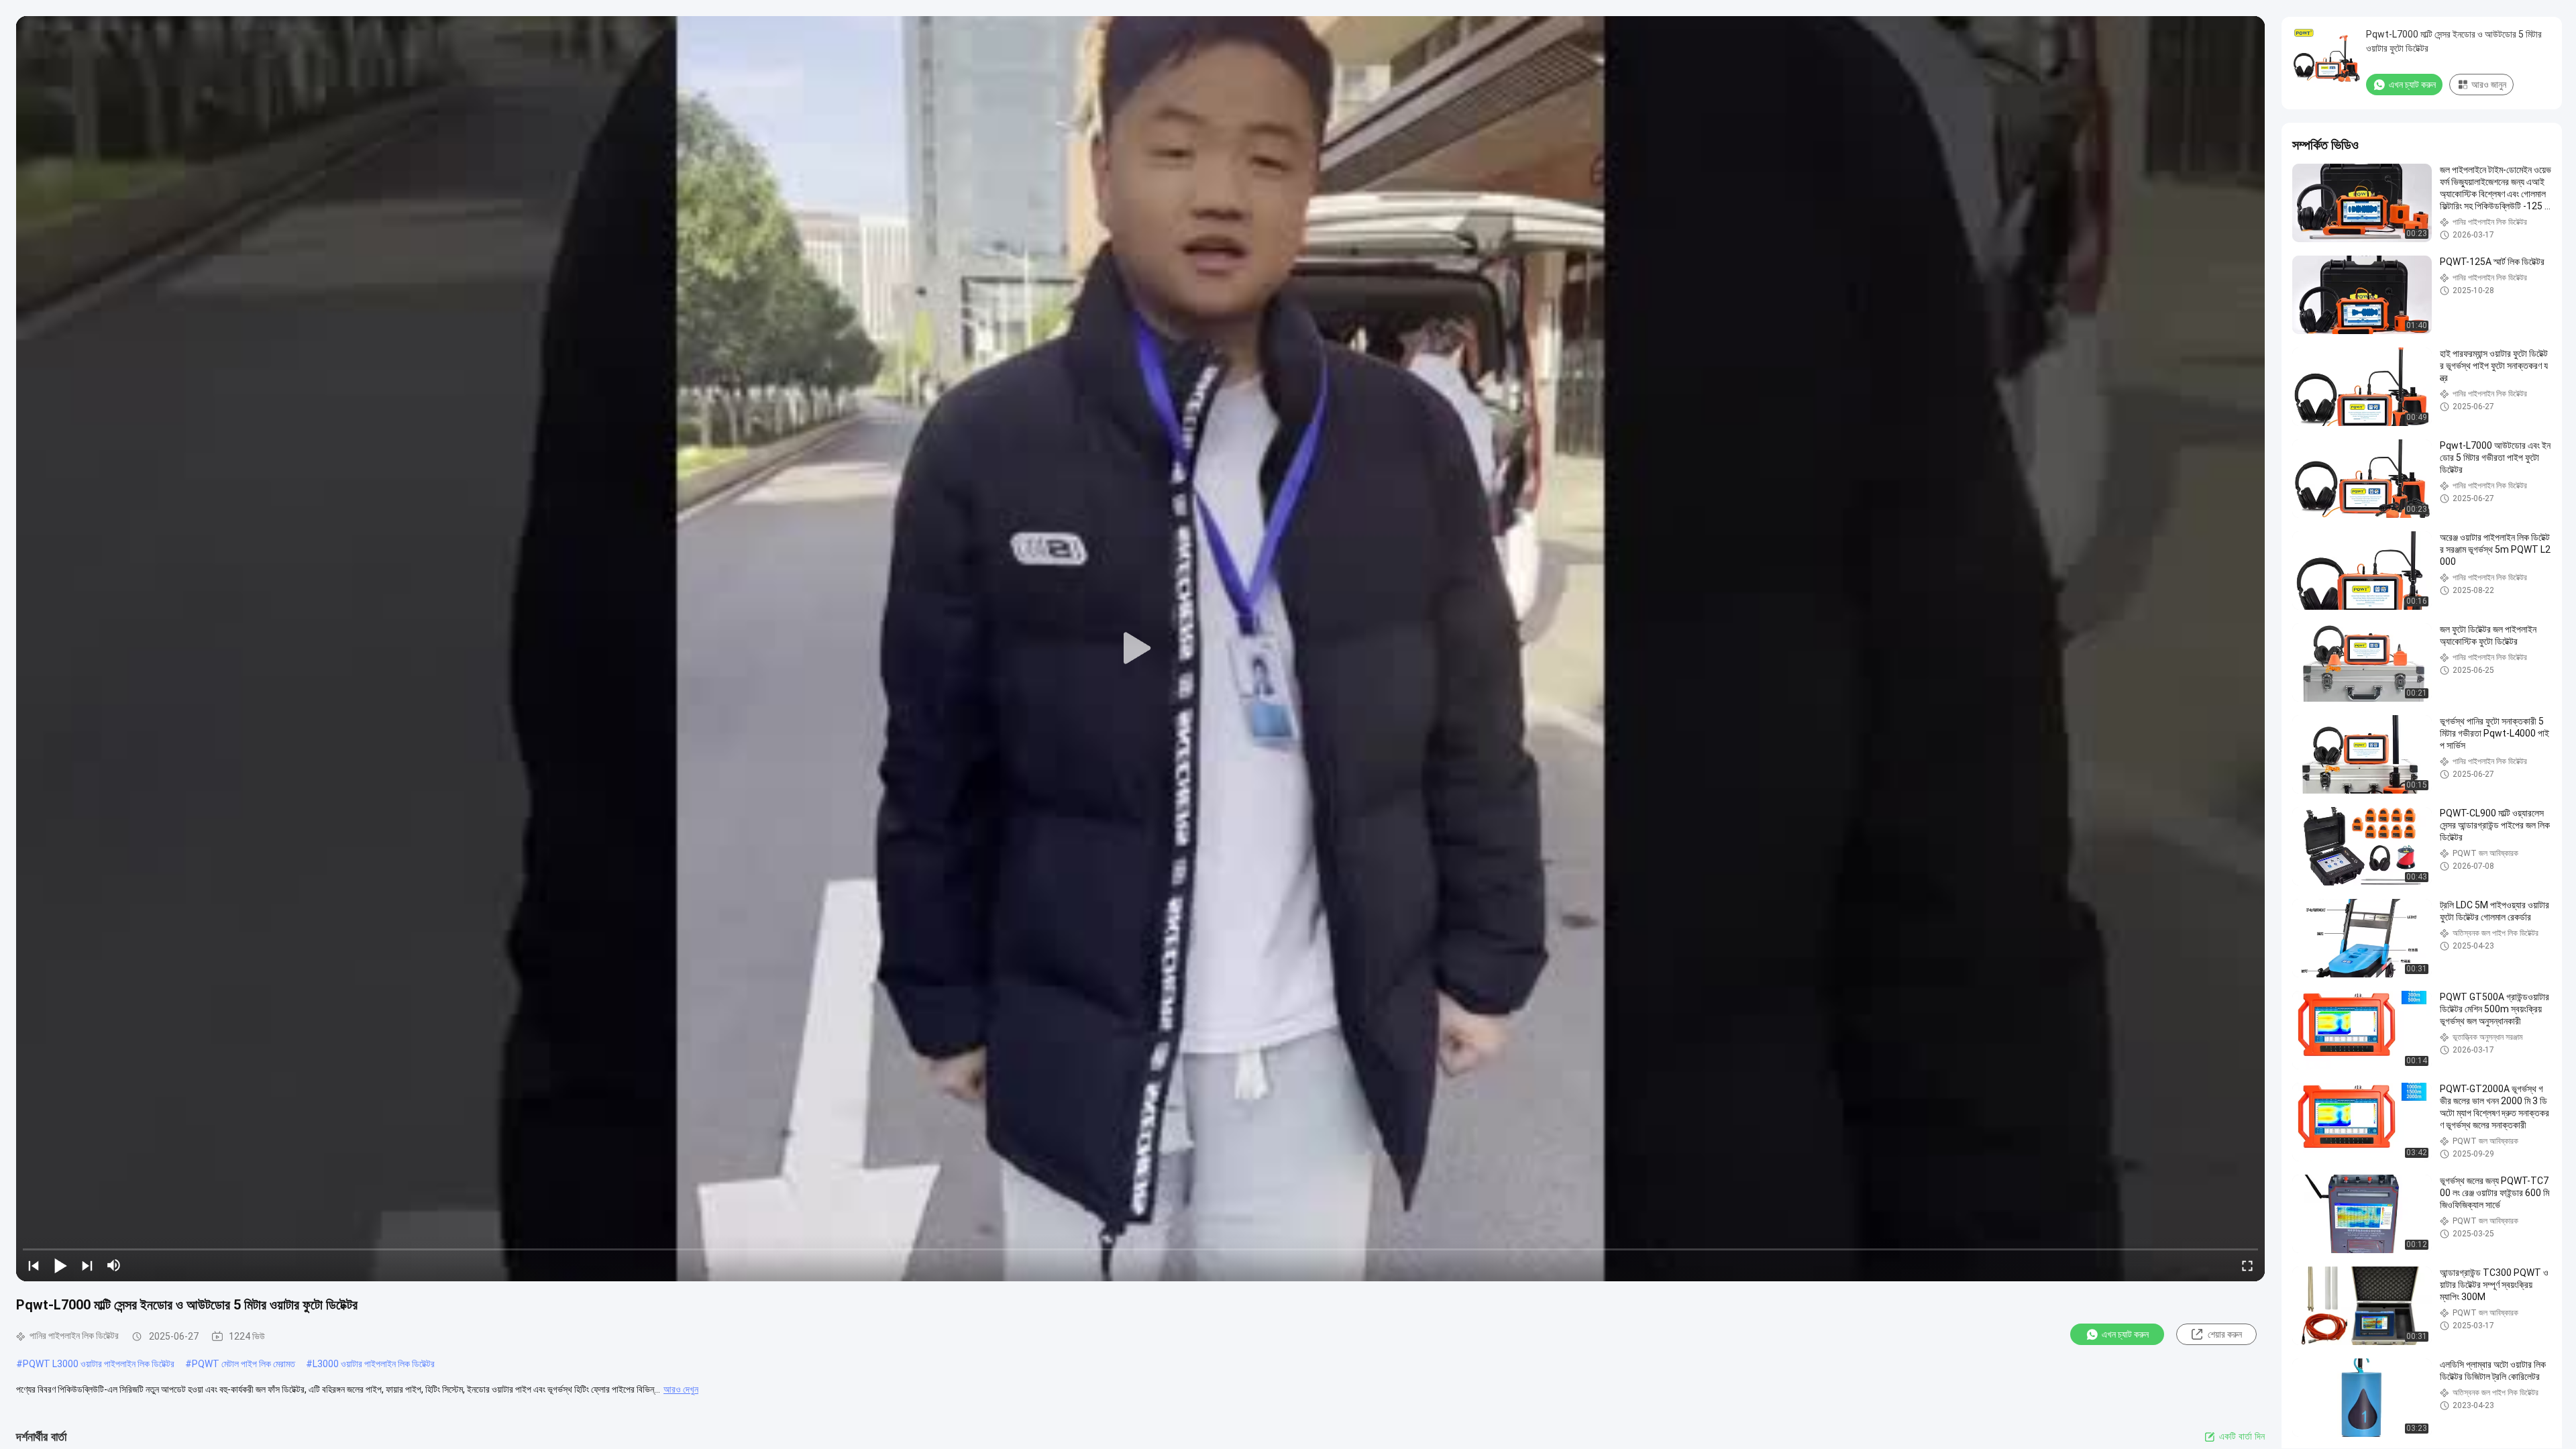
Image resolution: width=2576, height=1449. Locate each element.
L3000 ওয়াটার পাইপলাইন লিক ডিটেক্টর (374, 1364)
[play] (1140, 649)
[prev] (34, 1265)
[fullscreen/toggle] (2247, 1265)
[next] (87, 1265)
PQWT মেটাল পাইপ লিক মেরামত (244, 1364)
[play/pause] (60, 1265)
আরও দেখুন (681, 1389)
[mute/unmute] (114, 1265)
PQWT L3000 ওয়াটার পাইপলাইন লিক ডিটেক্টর (99, 1364)
